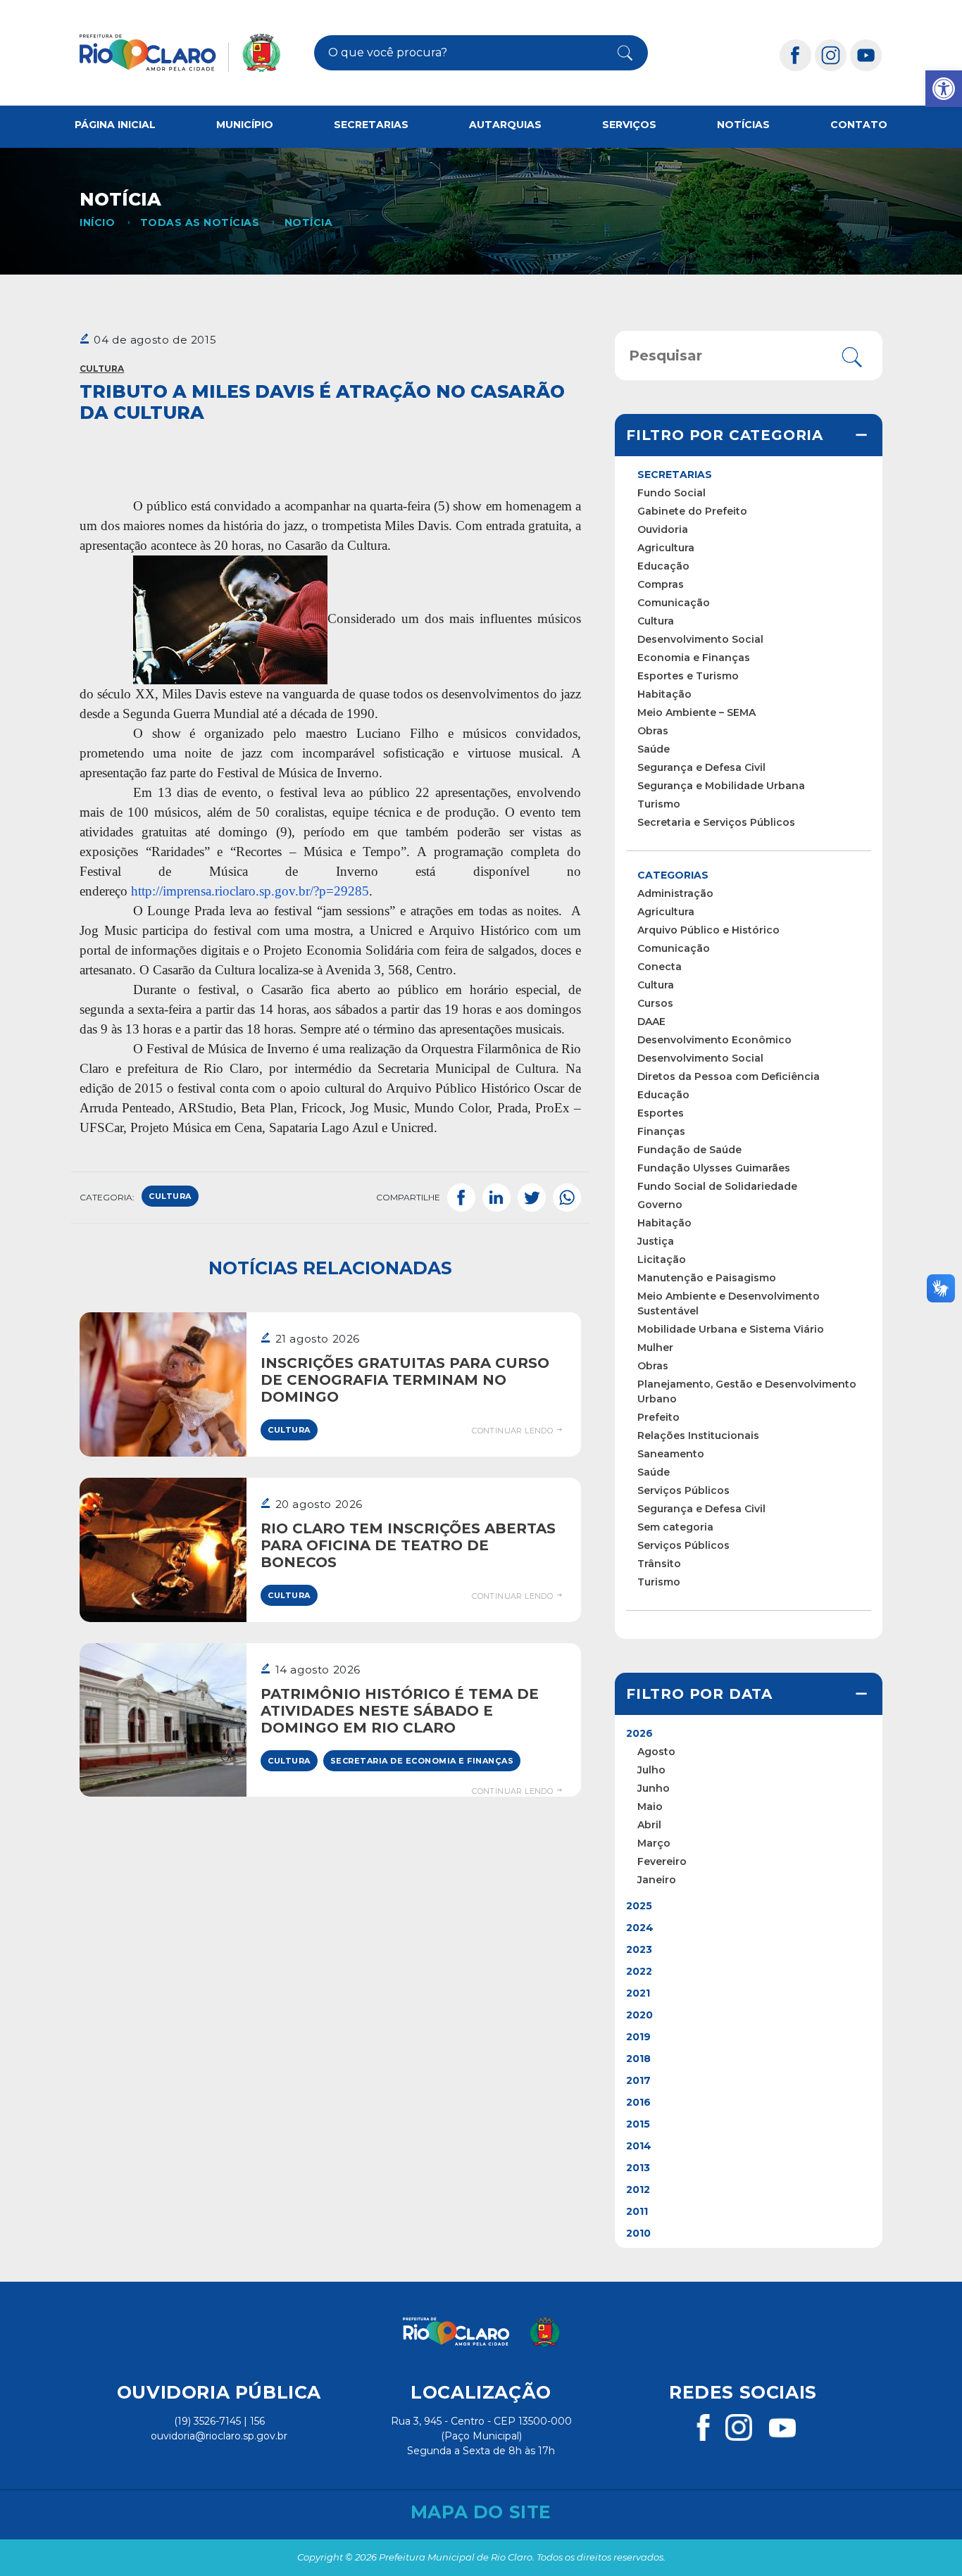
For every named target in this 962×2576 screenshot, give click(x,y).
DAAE (651, 1022)
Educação (663, 566)
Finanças (661, 1131)
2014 (639, 2146)
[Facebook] (796, 55)
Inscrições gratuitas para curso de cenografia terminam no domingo (405, 1380)
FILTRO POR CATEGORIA (725, 435)
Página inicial (115, 125)
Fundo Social (671, 493)
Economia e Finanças (694, 658)
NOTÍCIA (308, 222)
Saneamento (671, 1454)
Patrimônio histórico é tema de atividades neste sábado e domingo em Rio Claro (400, 1711)
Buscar (617, 53)
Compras (661, 584)
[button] (944, 89)
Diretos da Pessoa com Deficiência (729, 1076)
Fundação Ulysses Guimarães (714, 1168)
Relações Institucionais (698, 1435)
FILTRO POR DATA (699, 1694)
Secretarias (371, 125)
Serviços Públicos (683, 1490)
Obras (653, 731)
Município (245, 125)
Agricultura (666, 548)
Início (97, 222)
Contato (859, 125)
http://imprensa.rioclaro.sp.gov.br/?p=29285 (250, 891)
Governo (660, 1205)
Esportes (661, 1113)
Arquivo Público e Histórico (708, 930)
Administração (675, 893)
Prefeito (658, 1417)
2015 (638, 2124)
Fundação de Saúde (689, 1150)
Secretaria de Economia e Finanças (422, 1761)
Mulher (655, 1347)
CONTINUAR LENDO (513, 1431)
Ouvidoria (663, 529)
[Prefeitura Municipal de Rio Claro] (180, 53)
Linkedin (496, 1198)
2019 (638, 2037)
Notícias (743, 125)
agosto (656, 1752)
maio (650, 1807)
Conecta (660, 967)
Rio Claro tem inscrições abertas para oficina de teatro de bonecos (408, 1545)
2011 (637, 2211)
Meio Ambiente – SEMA (696, 712)
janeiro (657, 1880)
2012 (638, 2189)
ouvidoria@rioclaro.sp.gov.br (219, 2436)
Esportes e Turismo (688, 676)
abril (649, 1825)
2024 (640, 1928)
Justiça (656, 1241)
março (654, 1843)
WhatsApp (567, 1198)
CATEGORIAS (673, 875)
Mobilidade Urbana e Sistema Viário (731, 1329)
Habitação (664, 694)
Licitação (662, 1259)
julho (651, 1770)
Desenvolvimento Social (700, 639)
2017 (638, 2080)
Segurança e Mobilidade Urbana (721, 786)
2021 (638, 1993)
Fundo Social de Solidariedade (717, 1186)
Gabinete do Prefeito (692, 511)
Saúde (654, 749)
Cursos (655, 1003)
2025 (639, 1906)
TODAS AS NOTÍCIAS (200, 222)
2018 (638, 2059)
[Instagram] (831, 55)
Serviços (629, 125)
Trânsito (659, 1564)
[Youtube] (866, 55)
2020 (639, 2015)
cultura (170, 1196)
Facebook (461, 1198)
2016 (638, 2102)
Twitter (532, 1198)
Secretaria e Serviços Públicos (716, 822)
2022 (639, 1971)
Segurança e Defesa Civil (701, 767)
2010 (638, 2233)
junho (654, 1788)
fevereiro (662, 1861)
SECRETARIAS (675, 475)
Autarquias (505, 125)
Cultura (102, 369)
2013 (638, 2168)
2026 (639, 1733)
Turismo (659, 804)
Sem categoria (675, 1527)
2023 (639, 1949)
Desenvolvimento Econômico (714, 1040)
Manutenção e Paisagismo (707, 1278)
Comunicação (674, 603)
